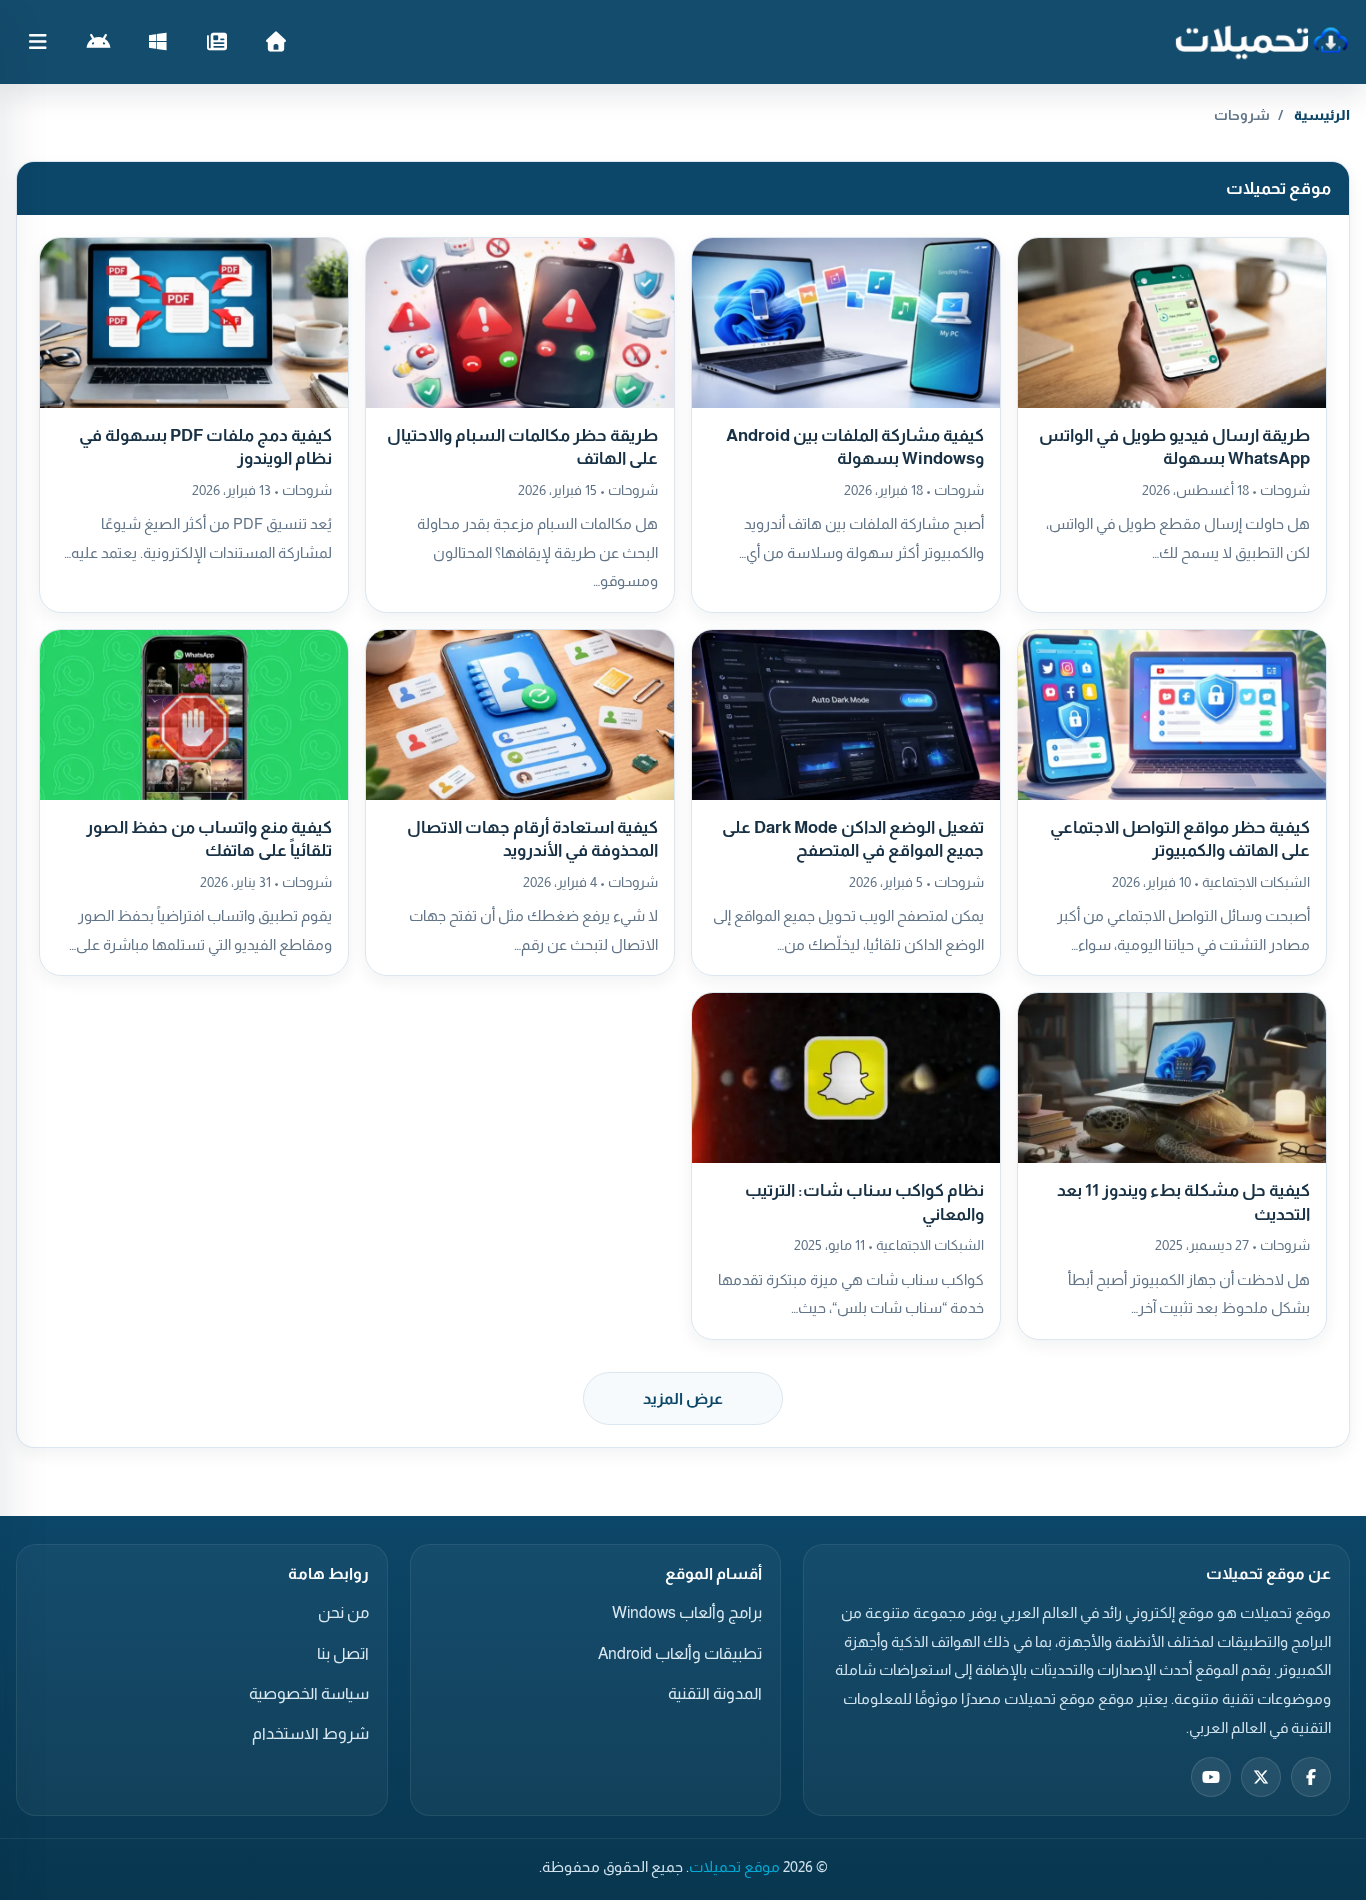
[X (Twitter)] (1261, 1777)
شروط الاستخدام (310, 1733)
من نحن (343, 1612)
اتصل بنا (343, 1653)
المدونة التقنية (715, 1693)
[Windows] (157, 42)
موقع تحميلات (734, 1867)
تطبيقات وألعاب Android (680, 1653)
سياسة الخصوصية (309, 1693)
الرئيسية (1322, 115)
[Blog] (216, 42)
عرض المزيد (683, 1398)
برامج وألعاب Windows (687, 1612)
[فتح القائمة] (38, 42)
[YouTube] (1211, 1777)
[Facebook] (1311, 1777)
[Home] (275, 42)
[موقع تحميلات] (1261, 42)
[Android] (98, 42)
